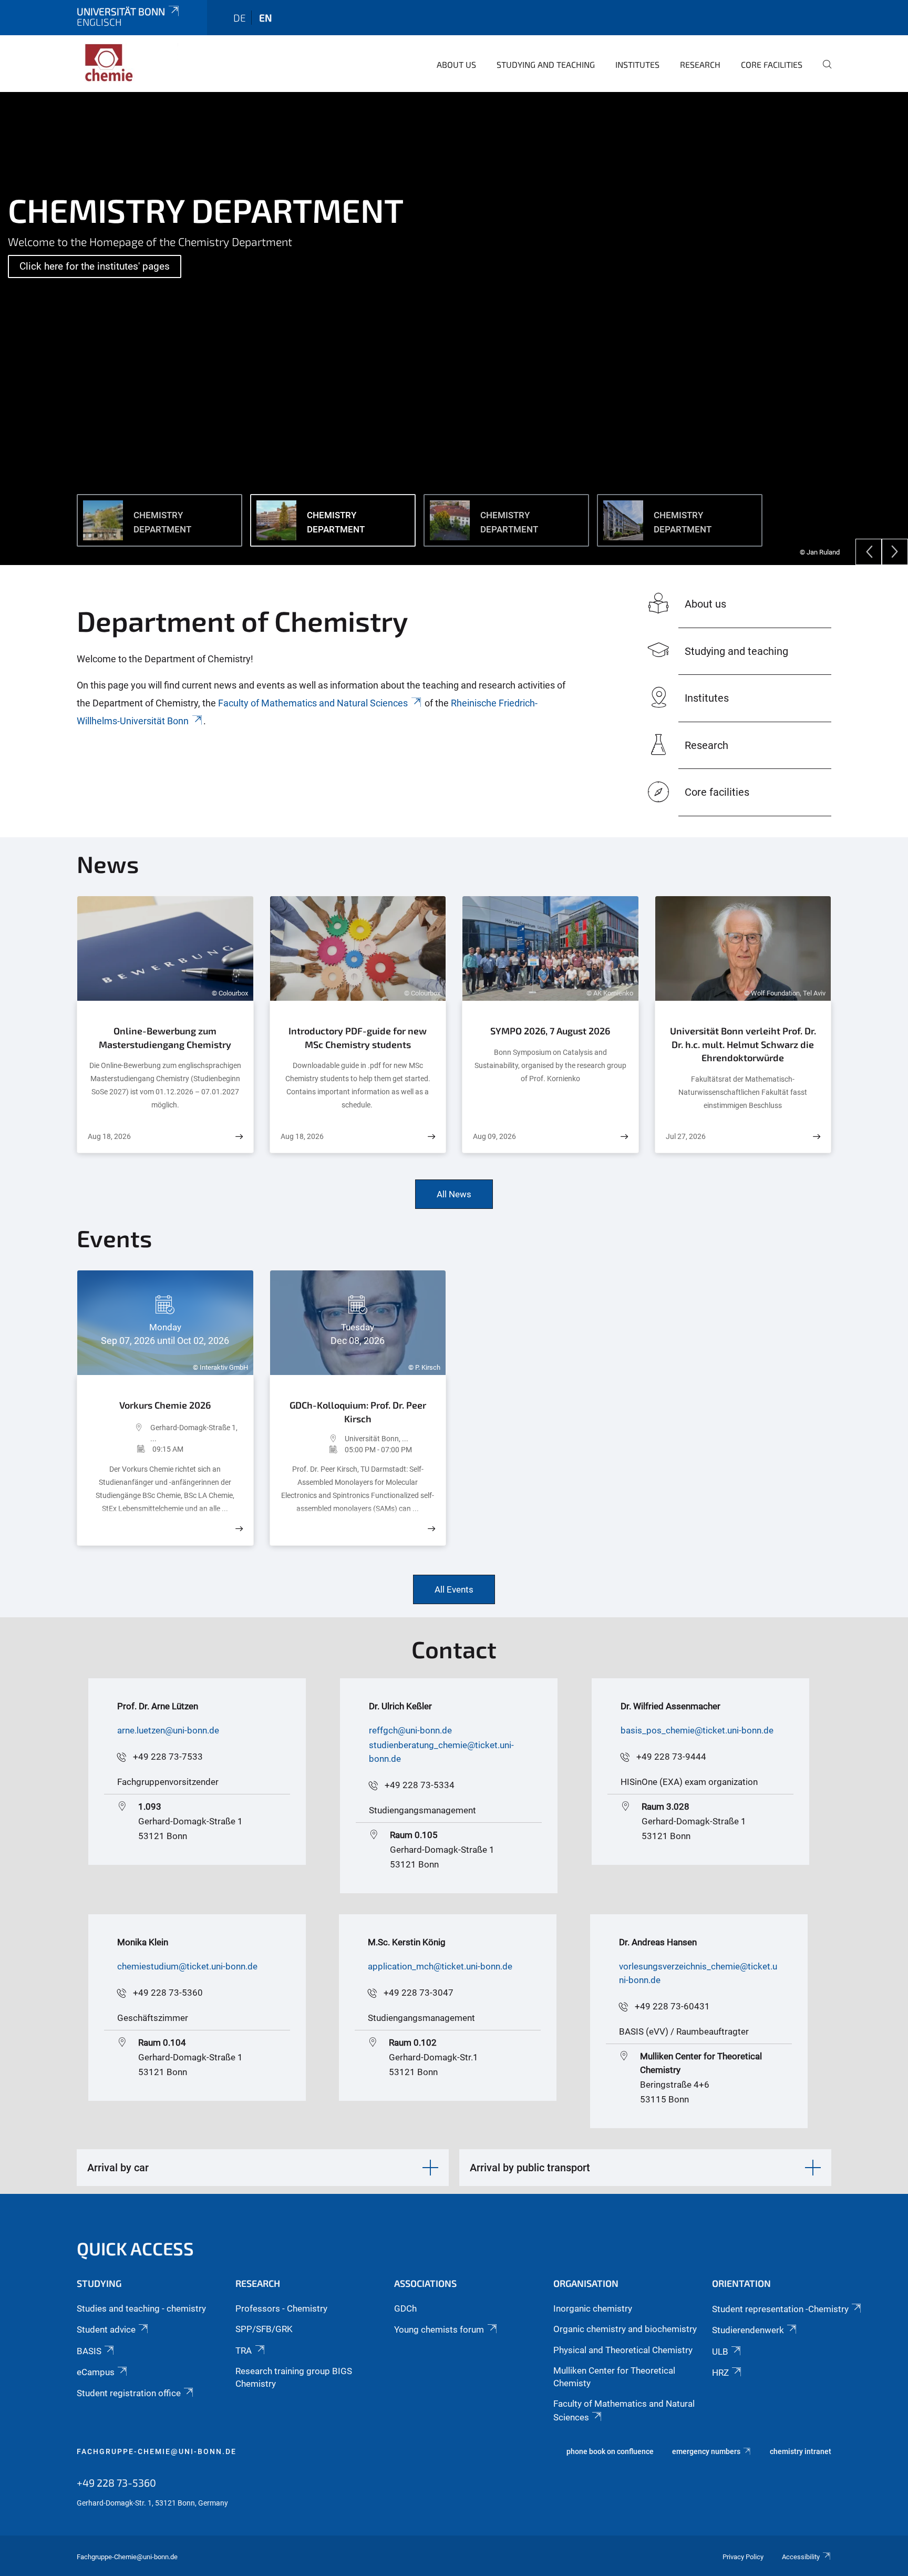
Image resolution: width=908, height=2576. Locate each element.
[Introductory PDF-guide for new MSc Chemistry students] (431, 1137)
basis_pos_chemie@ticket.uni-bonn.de (697, 1730)
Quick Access (135, 2248)
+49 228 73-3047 (419, 1993)
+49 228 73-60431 (672, 2006)
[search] (823, 71)
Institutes (637, 64)
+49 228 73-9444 (671, 1757)
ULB (720, 2352)
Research (700, 64)
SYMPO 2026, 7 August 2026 (550, 1031)
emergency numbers (706, 2451)
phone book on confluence (610, 2451)
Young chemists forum (439, 2329)
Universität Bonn (121, 11)
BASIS (89, 2351)
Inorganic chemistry (593, 2308)
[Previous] (869, 552)
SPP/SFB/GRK (264, 2329)
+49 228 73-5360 (168, 1993)
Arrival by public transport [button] (530, 2168)
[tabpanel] (454, 329)
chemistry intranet (801, 2451)
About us (456, 64)
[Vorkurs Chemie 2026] (239, 1529)
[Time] (120, 1449)
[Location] (119, 1433)
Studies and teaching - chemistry (141, 2308)
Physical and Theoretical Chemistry (623, 2350)
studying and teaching (546, 64)
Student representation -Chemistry (780, 2309)
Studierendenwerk (748, 2330)
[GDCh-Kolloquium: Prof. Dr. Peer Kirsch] (431, 1529)
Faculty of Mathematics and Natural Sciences (313, 703)
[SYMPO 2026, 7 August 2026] (624, 1137)
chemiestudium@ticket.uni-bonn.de (187, 1966)
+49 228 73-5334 (420, 1785)
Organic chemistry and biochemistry (625, 2329)
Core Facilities (772, 64)
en (265, 18)
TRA (244, 2351)
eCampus (96, 2372)
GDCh (405, 2308)
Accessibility (801, 2557)
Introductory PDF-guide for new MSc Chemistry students (358, 1038)
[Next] (895, 552)
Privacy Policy (743, 2557)
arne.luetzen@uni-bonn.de (168, 1730)
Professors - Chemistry (281, 2308)
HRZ (720, 2373)
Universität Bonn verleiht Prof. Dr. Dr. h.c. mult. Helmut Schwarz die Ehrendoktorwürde (743, 1044)
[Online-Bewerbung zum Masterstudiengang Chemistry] (239, 1137)
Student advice (106, 2329)
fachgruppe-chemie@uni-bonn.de (157, 2451)
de (240, 18)
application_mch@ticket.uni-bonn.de (440, 1966)
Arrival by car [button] (118, 2168)
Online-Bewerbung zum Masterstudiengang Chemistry (165, 1038)
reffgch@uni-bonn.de (410, 1730)
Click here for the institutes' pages (95, 266)
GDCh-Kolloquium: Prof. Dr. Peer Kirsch (358, 1412)
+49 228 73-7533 (168, 1757)
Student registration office (129, 2393)
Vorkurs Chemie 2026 (165, 1405)
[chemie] (128, 63)
